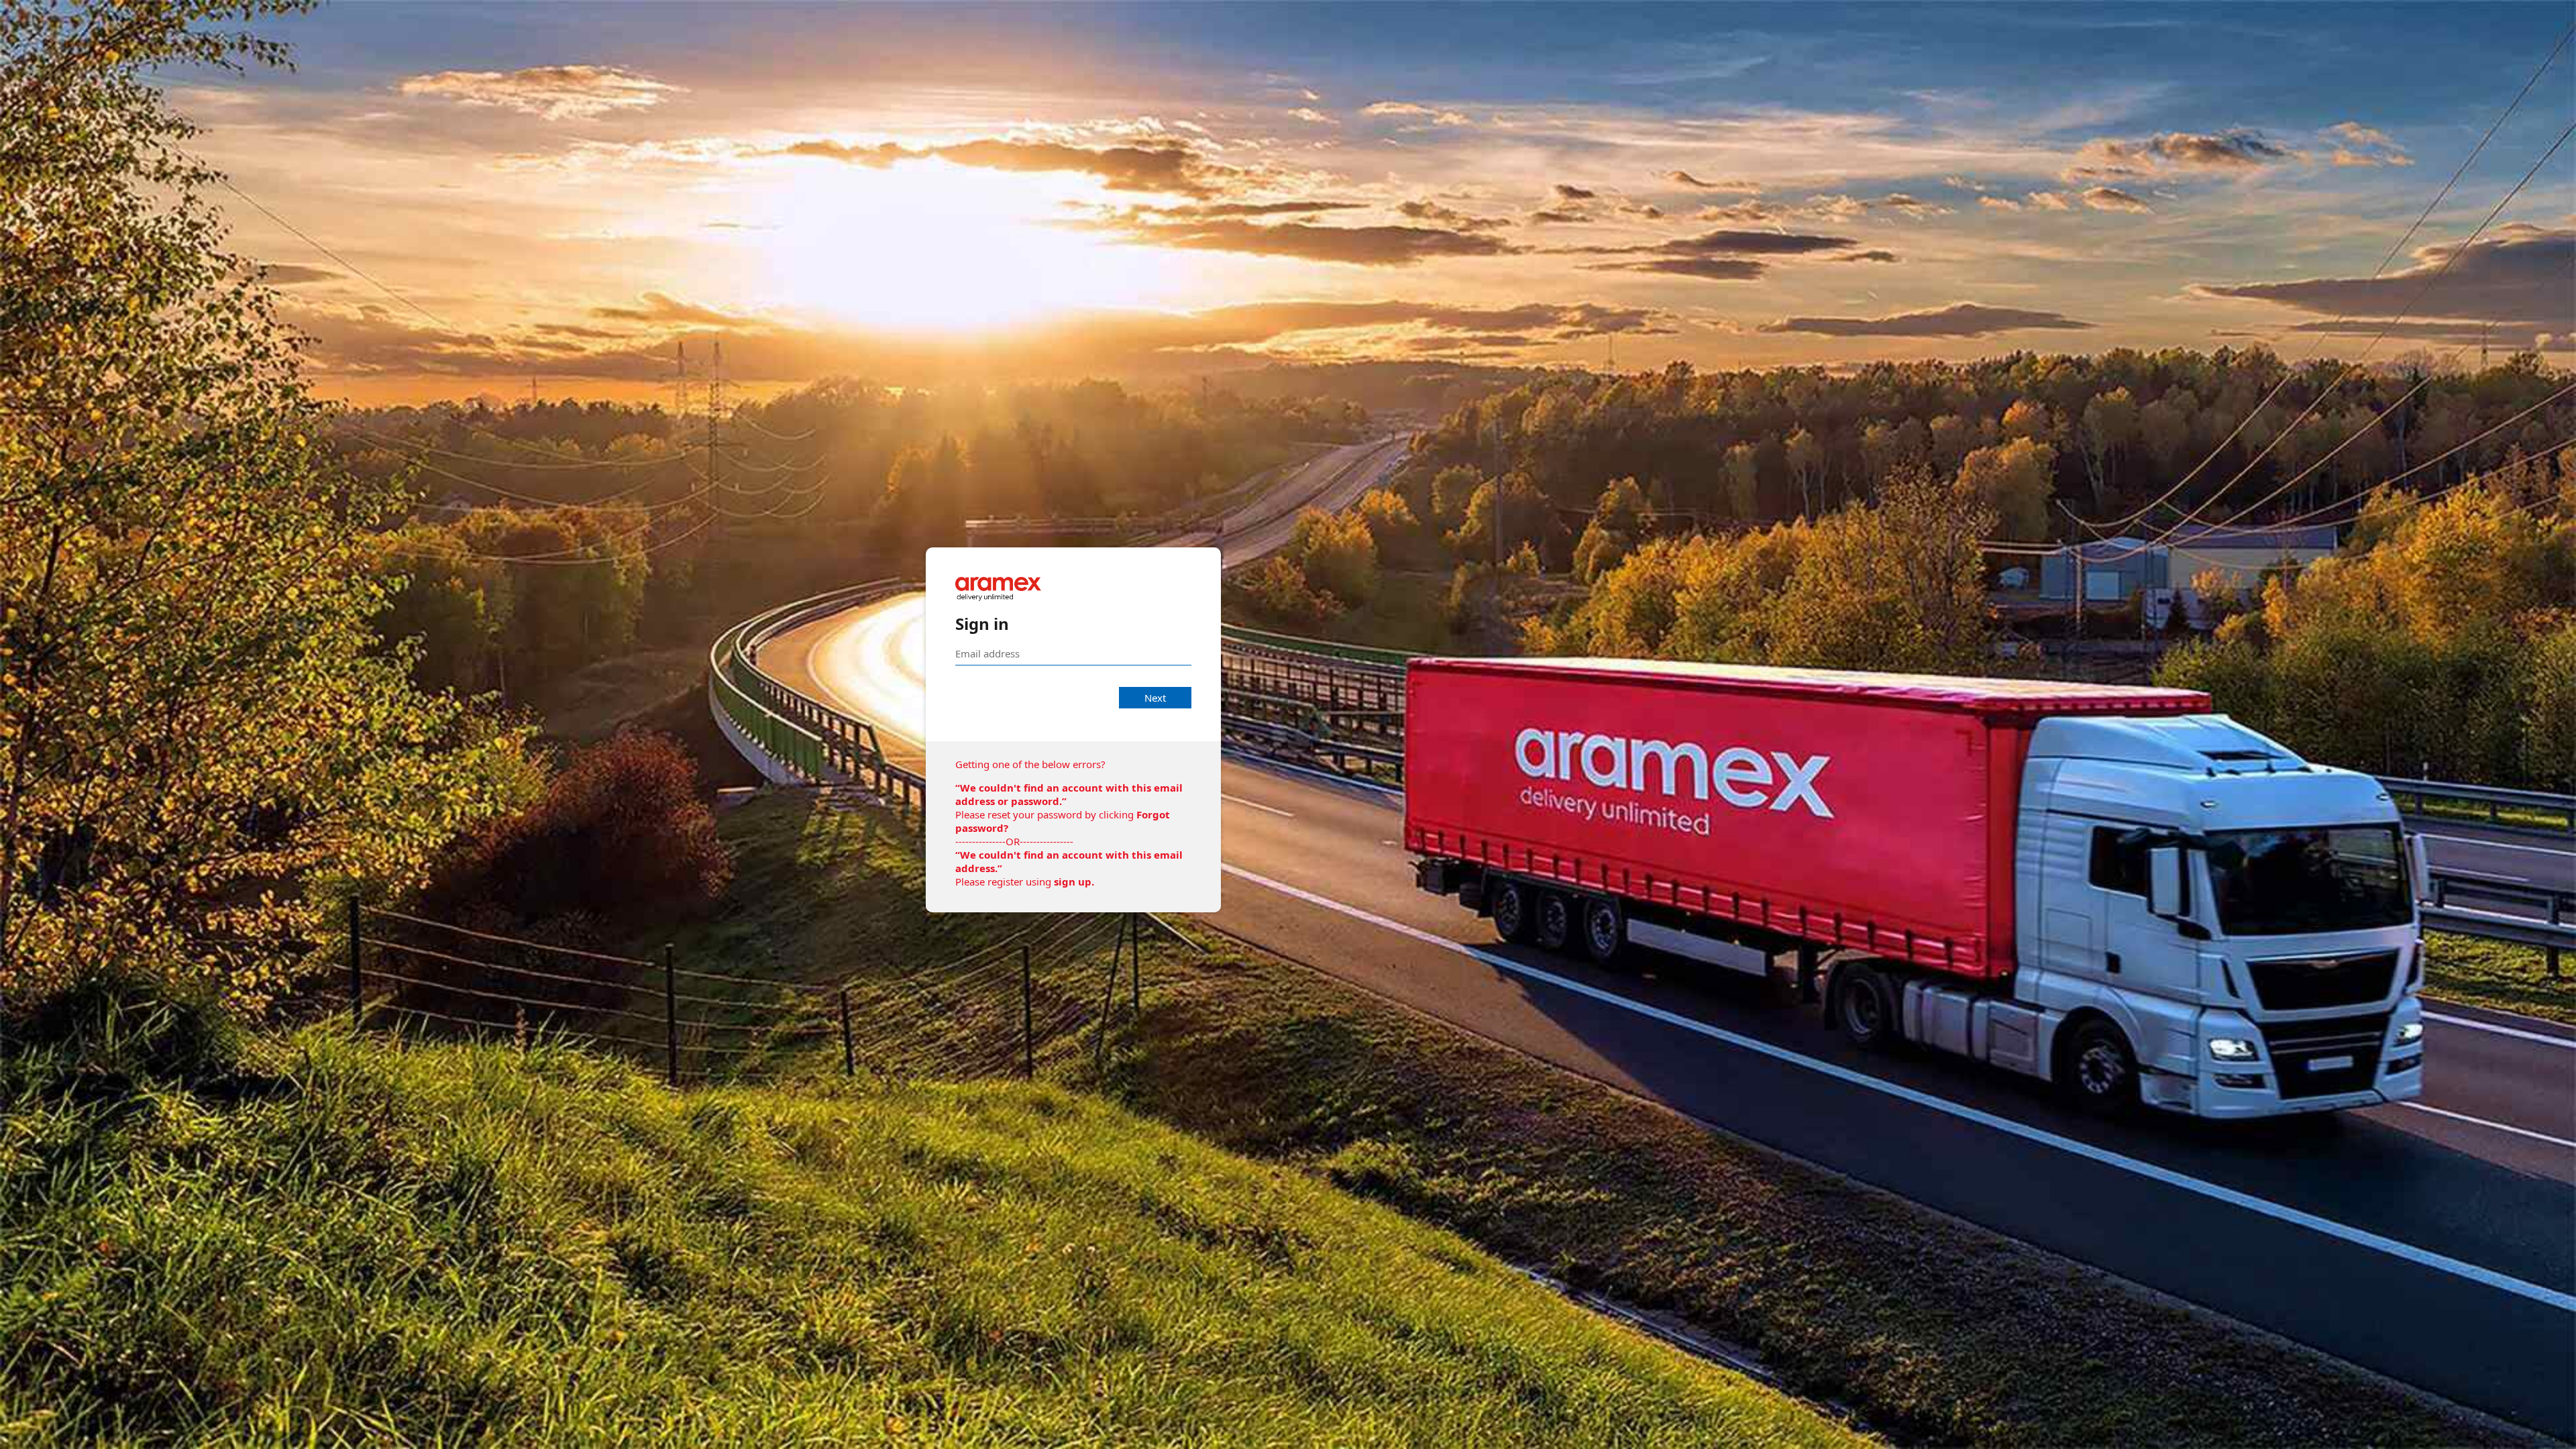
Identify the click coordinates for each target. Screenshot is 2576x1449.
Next (1155, 698)
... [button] (2563, 1438)
